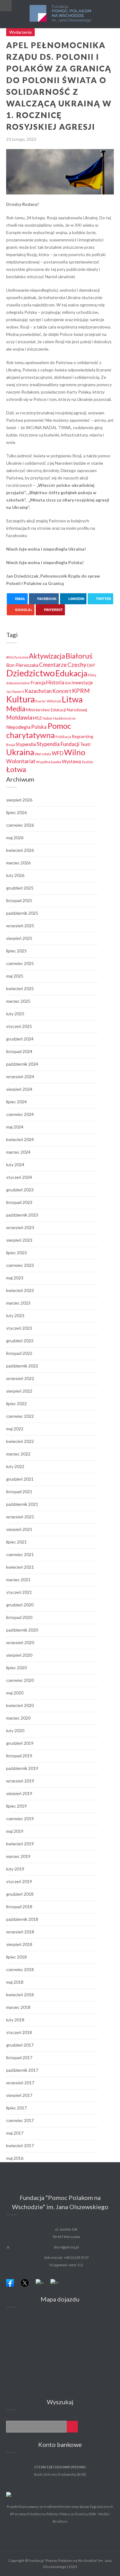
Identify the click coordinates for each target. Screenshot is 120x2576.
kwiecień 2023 (20, 1290)
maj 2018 (15, 1982)
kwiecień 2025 (20, 988)
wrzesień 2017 (20, 2083)
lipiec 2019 (16, 1806)
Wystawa (71, 761)
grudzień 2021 (20, 1479)
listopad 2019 (19, 1756)
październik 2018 (22, 1919)
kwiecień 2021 (20, 1567)
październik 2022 (22, 1366)
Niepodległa (18, 727)
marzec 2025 (18, 1001)
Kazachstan (38, 691)
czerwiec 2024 (20, 1114)
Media (16, 709)
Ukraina (20, 752)
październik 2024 (22, 1064)
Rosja (11, 744)
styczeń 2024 (19, 1177)
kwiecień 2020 (20, 1705)
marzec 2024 (18, 1152)
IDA (68, 683)
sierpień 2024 (19, 1089)
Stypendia (26, 744)
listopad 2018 (19, 1907)
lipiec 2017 (16, 2108)
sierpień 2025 (19, 938)
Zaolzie (87, 762)
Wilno (75, 752)
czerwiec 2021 (20, 1554)
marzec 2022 (18, 1454)
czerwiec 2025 (20, 963)
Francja (38, 683)
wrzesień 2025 (20, 926)
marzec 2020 (18, 1718)
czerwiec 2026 (20, 825)
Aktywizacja (47, 656)
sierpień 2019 (19, 1793)
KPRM (81, 690)
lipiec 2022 (16, 1403)
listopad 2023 (19, 1202)
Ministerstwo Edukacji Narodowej (57, 710)
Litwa (72, 699)
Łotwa (16, 769)
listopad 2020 (19, 1617)
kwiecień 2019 (20, 1844)
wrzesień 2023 (20, 1227)
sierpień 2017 (19, 2095)
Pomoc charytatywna (39, 730)
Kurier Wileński (48, 701)
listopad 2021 (19, 1492)
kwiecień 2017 (20, 2145)
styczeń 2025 (19, 1026)
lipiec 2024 (16, 1102)
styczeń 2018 (19, 2032)
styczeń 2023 (19, 1328)
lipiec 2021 (16, 1542)
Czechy (77, 665)
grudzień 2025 (20, 888)
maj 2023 (15, 1278)
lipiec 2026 (16, 812)
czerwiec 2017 (20, 2120)
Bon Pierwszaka (22, 665)
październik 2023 (22, 1215)
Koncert (62, 691)
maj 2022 (15, 1429)
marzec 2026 (18, 863)
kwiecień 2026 (20, 850)
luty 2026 (15, 875)
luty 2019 (15, 1869)
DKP (91, 665)
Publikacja (63, 737)
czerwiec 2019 (20, 1819)
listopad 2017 (19, 2057)
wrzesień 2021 (20, 1517)
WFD (58, 753)
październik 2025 (22, 913)
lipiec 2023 (16, 1253)
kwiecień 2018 (20, 1995)
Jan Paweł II (15, 692)
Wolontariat (21, 761)
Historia (55, 682)
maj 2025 (15, 976)
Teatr (86, 744)
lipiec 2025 (16, 951)
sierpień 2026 (19, 800)
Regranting (82, 736)
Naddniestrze (64, 718)
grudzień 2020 (20, 1605)
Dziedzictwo (30, 673)
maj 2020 (15, 1693)
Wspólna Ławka (49, 762)
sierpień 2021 (19, 1529)
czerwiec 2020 (20, 1680)
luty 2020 (15, 1730)
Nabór (48, 718)
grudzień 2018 (20, 1894)
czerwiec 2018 (20, 1969)
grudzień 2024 (20, 1039)
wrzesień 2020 (20, 1642)
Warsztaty (43, 754)
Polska (39, 727)
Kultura (20, 699)
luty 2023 (15, 1315)
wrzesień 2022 (20, 1378)
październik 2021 (22, 1504)
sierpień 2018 (19, 1944)
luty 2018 (15, 2020)
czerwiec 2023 (20, 1265)
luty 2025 (15, 1014)
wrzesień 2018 (20, 1932)
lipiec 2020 (16, 1668)
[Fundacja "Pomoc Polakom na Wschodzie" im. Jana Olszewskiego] (60, 14)
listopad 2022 (19, 1353)
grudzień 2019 (20, 1743)
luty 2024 (15, 1165)
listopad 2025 (19, 900)
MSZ (37, 718)
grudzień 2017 (20, 2045)
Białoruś (79, 656)
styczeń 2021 (19, 1592)
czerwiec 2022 (20, 1416)
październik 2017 (22, 2070)
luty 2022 (15, 1466)
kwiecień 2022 (20, 1441)
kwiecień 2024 (20, 1139)
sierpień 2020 (19, 1655)
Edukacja (71, 673)
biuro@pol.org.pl (66, 2247)
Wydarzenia (20, 32)
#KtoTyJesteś (17, 657)
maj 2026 (15, 838)
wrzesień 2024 (20, 1077)
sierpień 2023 (19, 1240)
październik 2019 (22, 1768)
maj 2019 (15, 1831)
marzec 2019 (18, 1856)
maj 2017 (15, 2133)
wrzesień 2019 (20, 1781)
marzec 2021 (18, 1580)
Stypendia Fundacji (58, 744)
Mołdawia (19, 717)
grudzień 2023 (20, 1190)
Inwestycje (82, 683)
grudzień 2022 (20, 1341)
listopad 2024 (19, 1051)
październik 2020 (22, 1630)
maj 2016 (15, 2158)
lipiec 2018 (16, 1957)
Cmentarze (53, 665)
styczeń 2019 (19, 1881)
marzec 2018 (18, 2007)
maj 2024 (15, 1127)
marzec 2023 (18, 1303)
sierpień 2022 (19, 1391)
